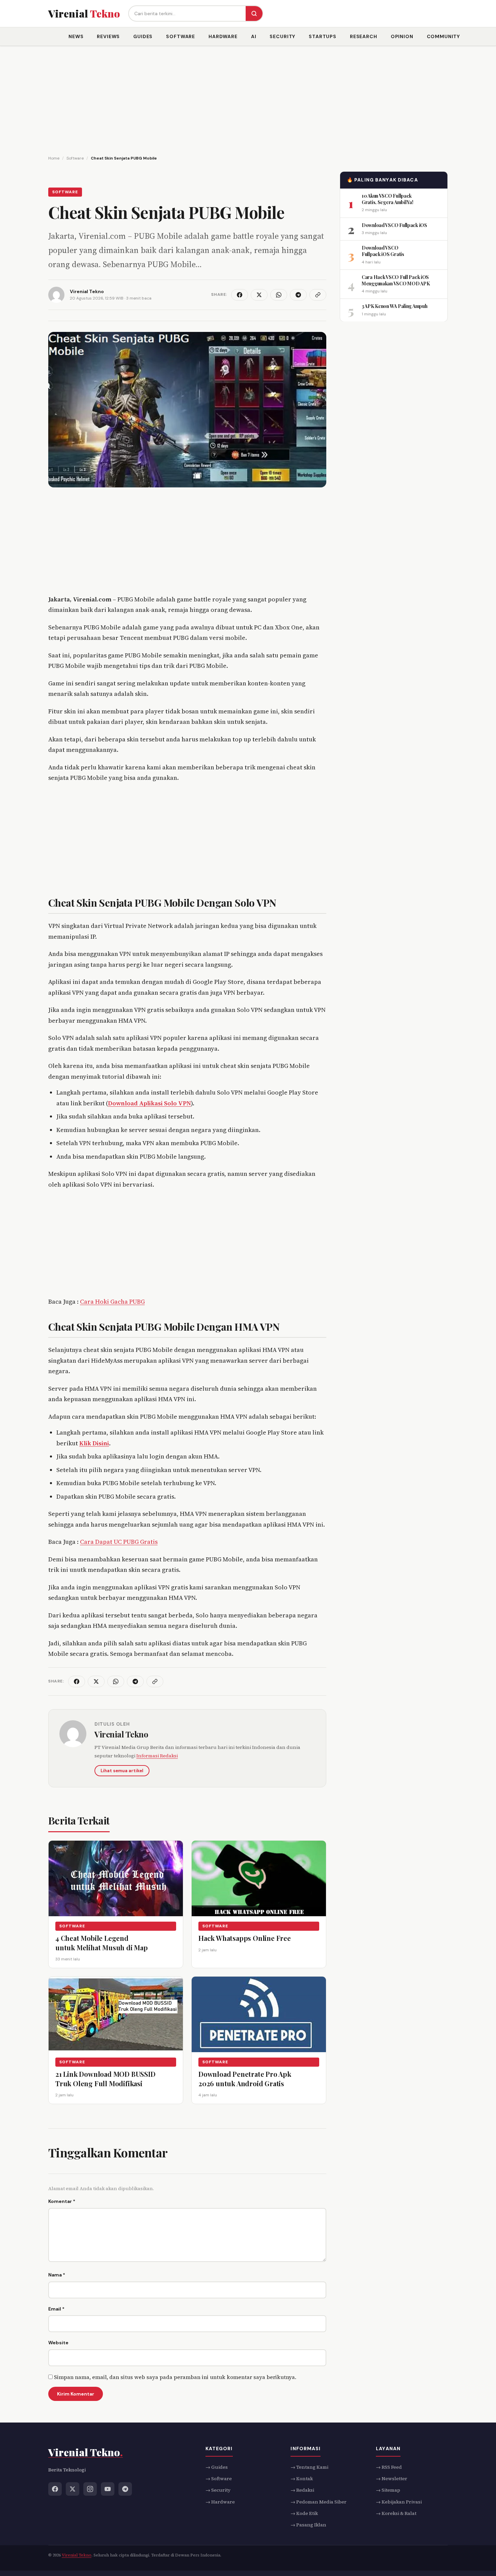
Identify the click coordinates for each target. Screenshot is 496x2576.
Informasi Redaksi (157, 1756)
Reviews (108, 36)
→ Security (218, 2490)
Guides (143, 36)
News (76, 36)
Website (58, 2343)
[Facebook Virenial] (55, 2489)
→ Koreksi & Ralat (396, 2513)
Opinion (402, 36)
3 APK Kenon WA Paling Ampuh (394, 306)
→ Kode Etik (304, 2513)
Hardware (223, 36)
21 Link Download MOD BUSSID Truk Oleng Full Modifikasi (105, 2079)
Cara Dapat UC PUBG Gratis (119, 1542)
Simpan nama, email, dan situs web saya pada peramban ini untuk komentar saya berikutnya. (175, 2377)
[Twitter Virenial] (73, 2489)
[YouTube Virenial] (108, 2489)
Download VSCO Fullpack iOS (394, 225)
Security (282, 36)
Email (56, 2309)
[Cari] (254, 13)
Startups (323, 36)
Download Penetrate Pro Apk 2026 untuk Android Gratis (245, 2079)
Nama (57, 2275)
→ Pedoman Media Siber (319, 2502)
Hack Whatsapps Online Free (245, 1938)
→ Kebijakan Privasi (399, 2502)
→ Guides (217, 2467)
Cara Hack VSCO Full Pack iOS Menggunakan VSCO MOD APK (396, 280)
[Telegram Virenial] (125, 2489)
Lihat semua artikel (122, 1771)
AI (254, 36)
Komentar (62, 2201)
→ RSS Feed (389, 2467)
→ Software (219, 2479)
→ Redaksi (302, 2490)
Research (364, 36)
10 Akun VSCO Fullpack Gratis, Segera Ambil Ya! (387, 199)
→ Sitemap (388, 2490)
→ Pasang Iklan (308, 2525)
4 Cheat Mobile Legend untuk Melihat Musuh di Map (102, 1943)
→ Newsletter (392, 2479)
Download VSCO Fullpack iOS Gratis (383, 251)
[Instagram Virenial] (90, 2489)
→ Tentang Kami (309, 2467)
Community (444, 36)
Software (181, 36)
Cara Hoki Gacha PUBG (112, 1301)
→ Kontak (302, 2479)
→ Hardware (220, 2502)
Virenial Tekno (121, 1734)
